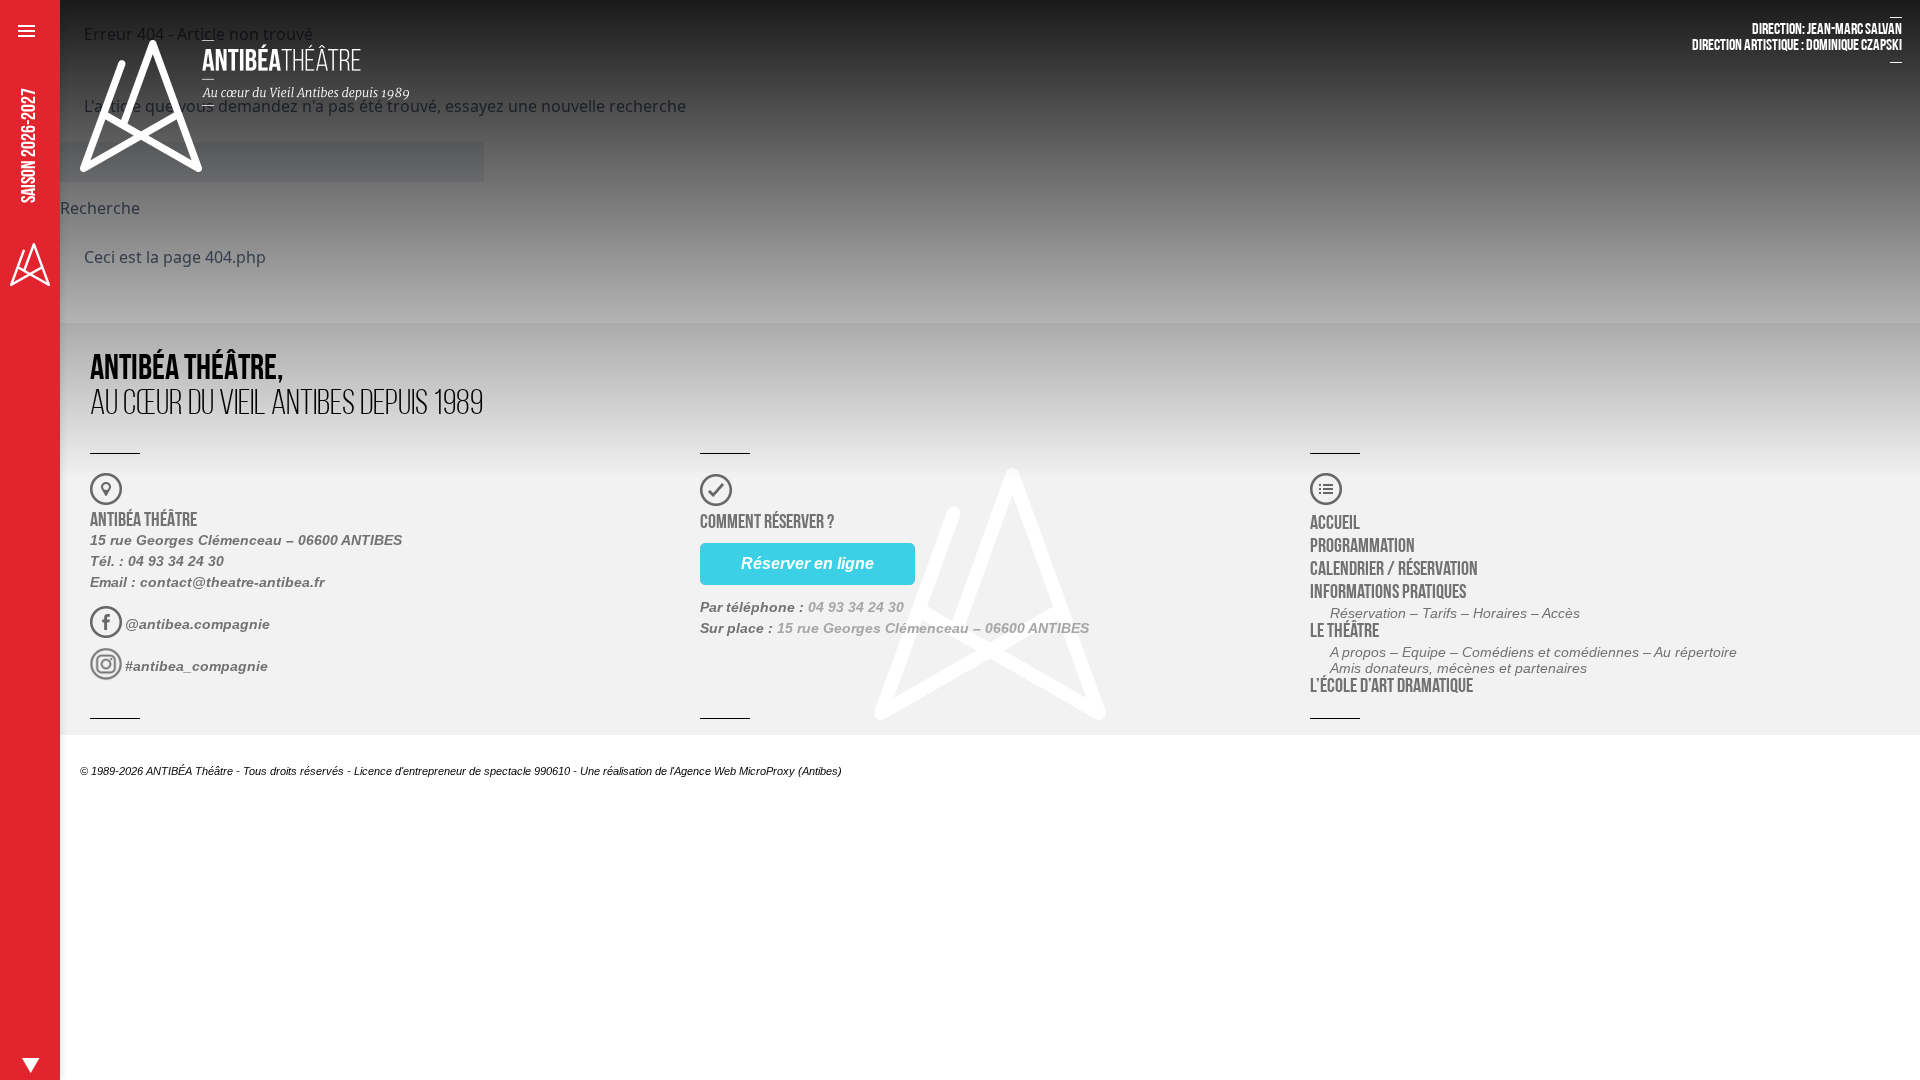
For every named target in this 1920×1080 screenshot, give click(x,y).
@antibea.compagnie (197, 624)
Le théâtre (1344, 632)
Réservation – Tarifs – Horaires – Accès (1455, 613)
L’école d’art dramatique (1391, 687)
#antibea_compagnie (196, 666)
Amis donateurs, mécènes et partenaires (1458, 668)
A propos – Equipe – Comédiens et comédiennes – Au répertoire (1533, 652)
